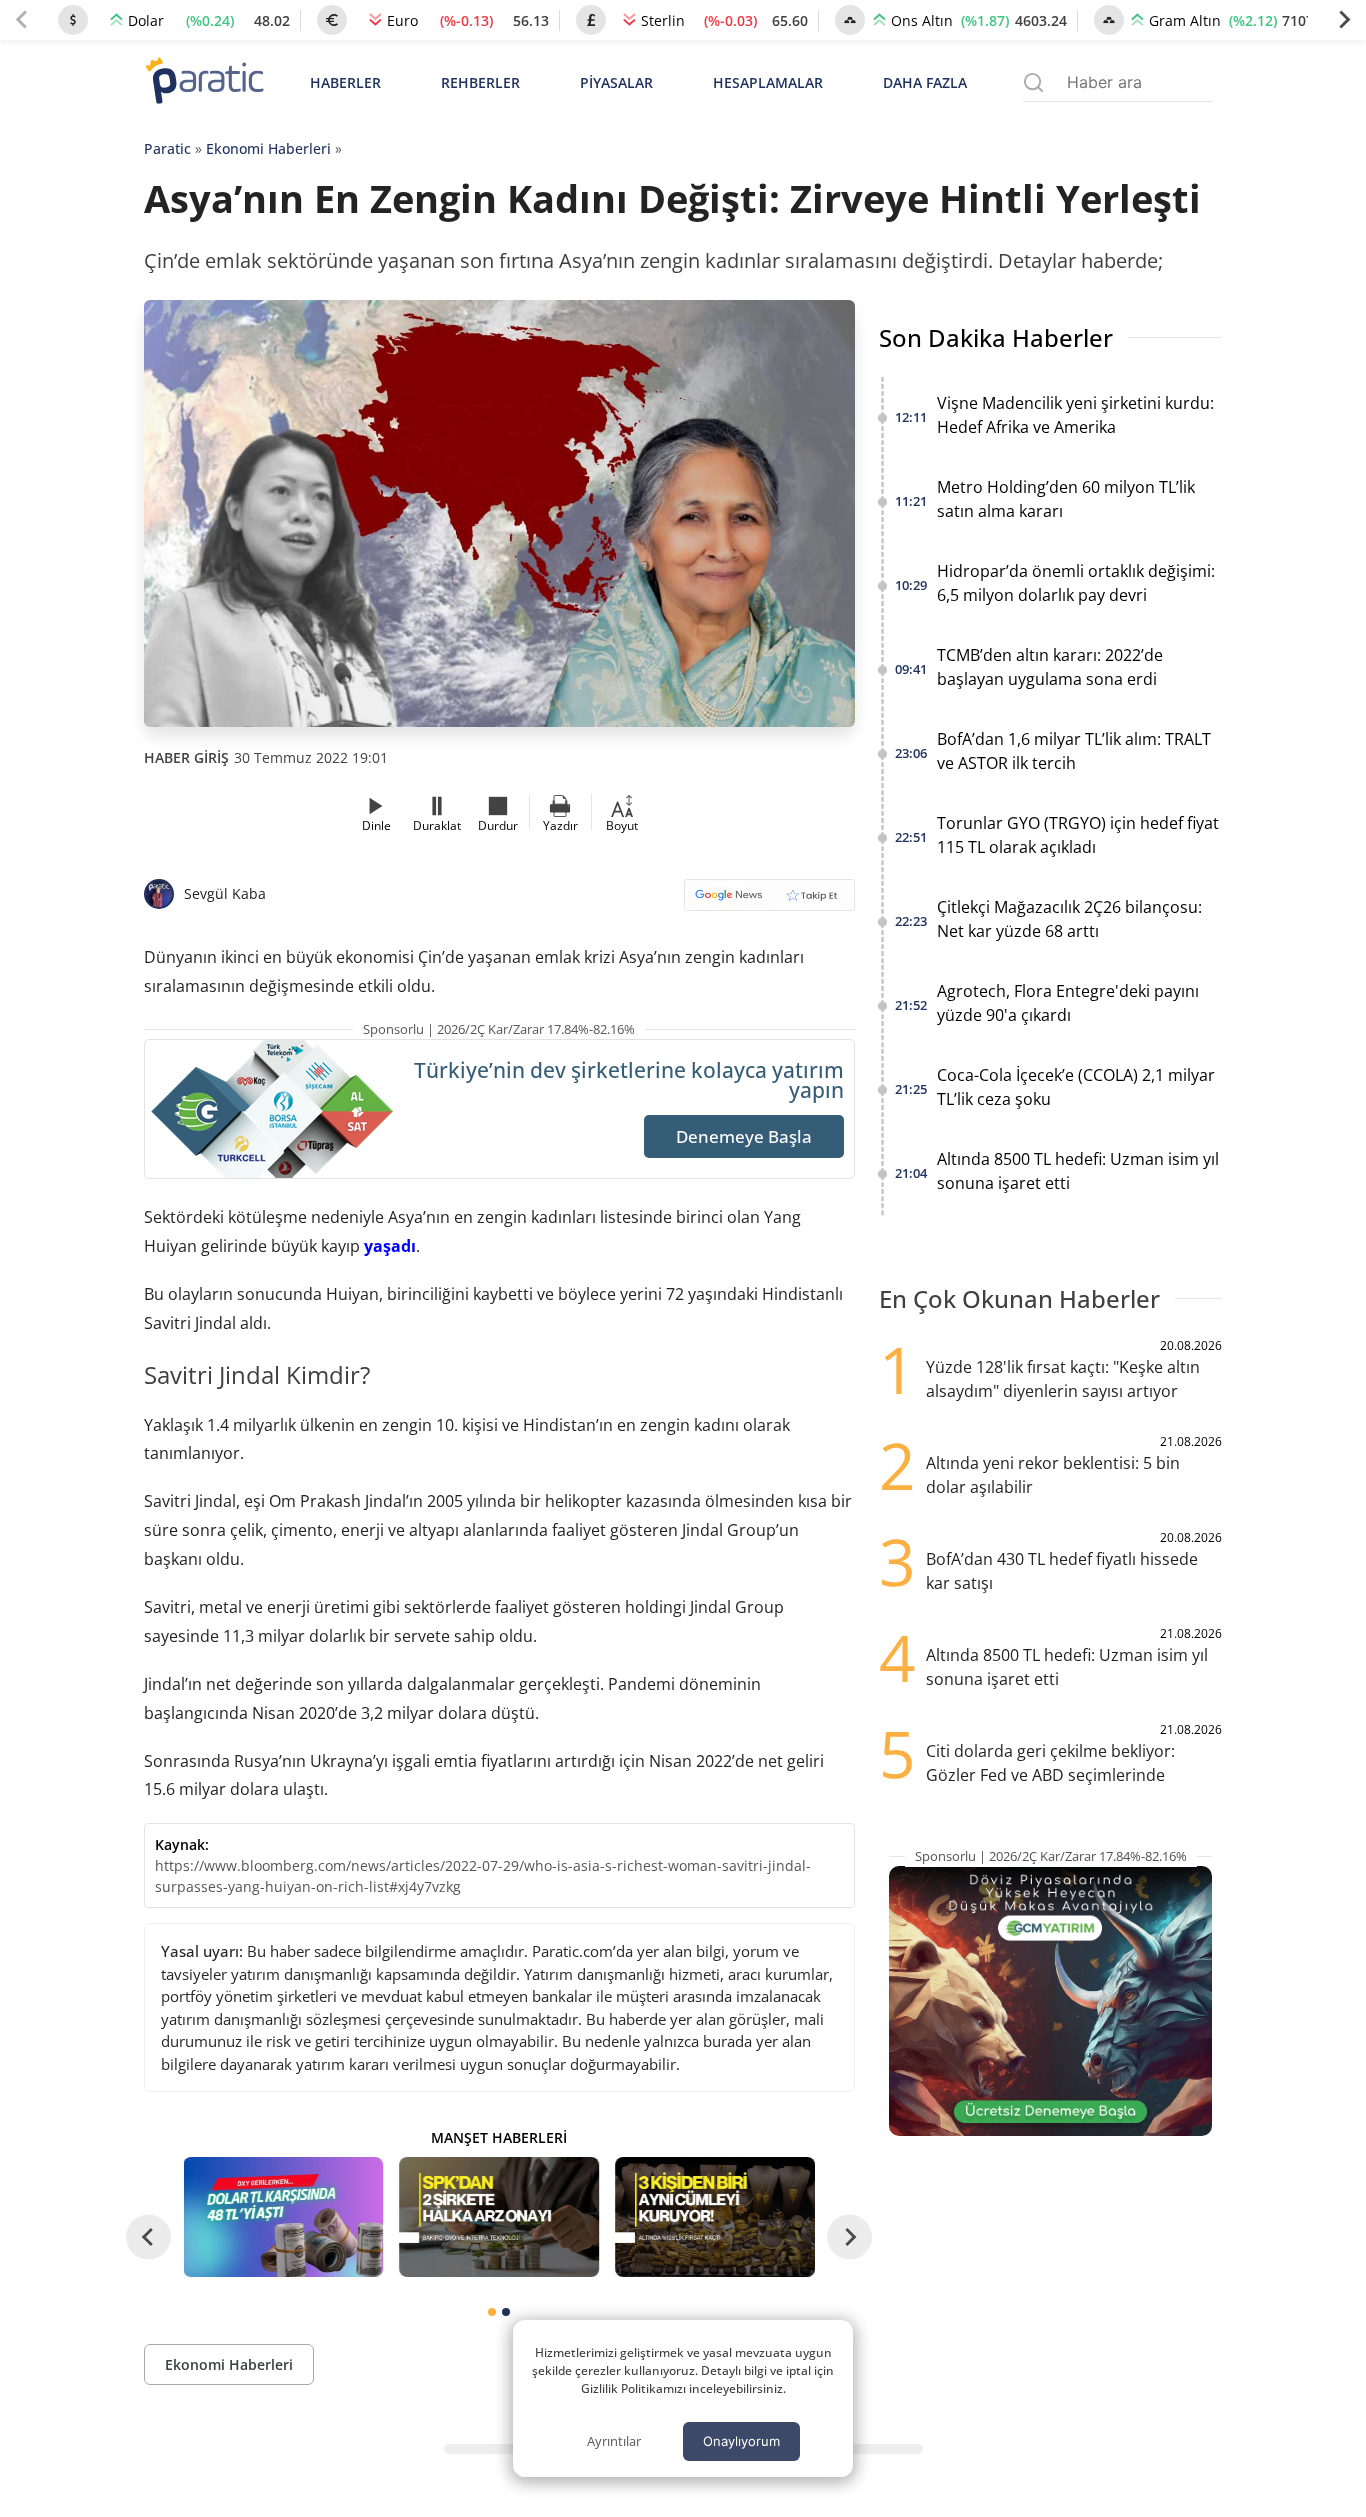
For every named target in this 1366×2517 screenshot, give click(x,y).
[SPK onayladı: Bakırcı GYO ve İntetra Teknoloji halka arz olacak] (499, 2217)
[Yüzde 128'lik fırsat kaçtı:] (715, 2217)
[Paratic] (204, 82)
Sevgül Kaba (225, 893)
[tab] (492, 2312)
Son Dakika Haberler (996, 337)
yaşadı (390, 1246)
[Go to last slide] (148, 2236)
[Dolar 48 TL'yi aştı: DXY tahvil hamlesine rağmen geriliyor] (284, 2217)
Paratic (167, 148)
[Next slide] (1344, 20)
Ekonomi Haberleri (268, 148)
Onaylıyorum (741, 2441)
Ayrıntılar (614, 2441)
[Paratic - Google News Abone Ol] (769, 901)
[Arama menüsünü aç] (1033, 82)
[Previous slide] (22, 20)
